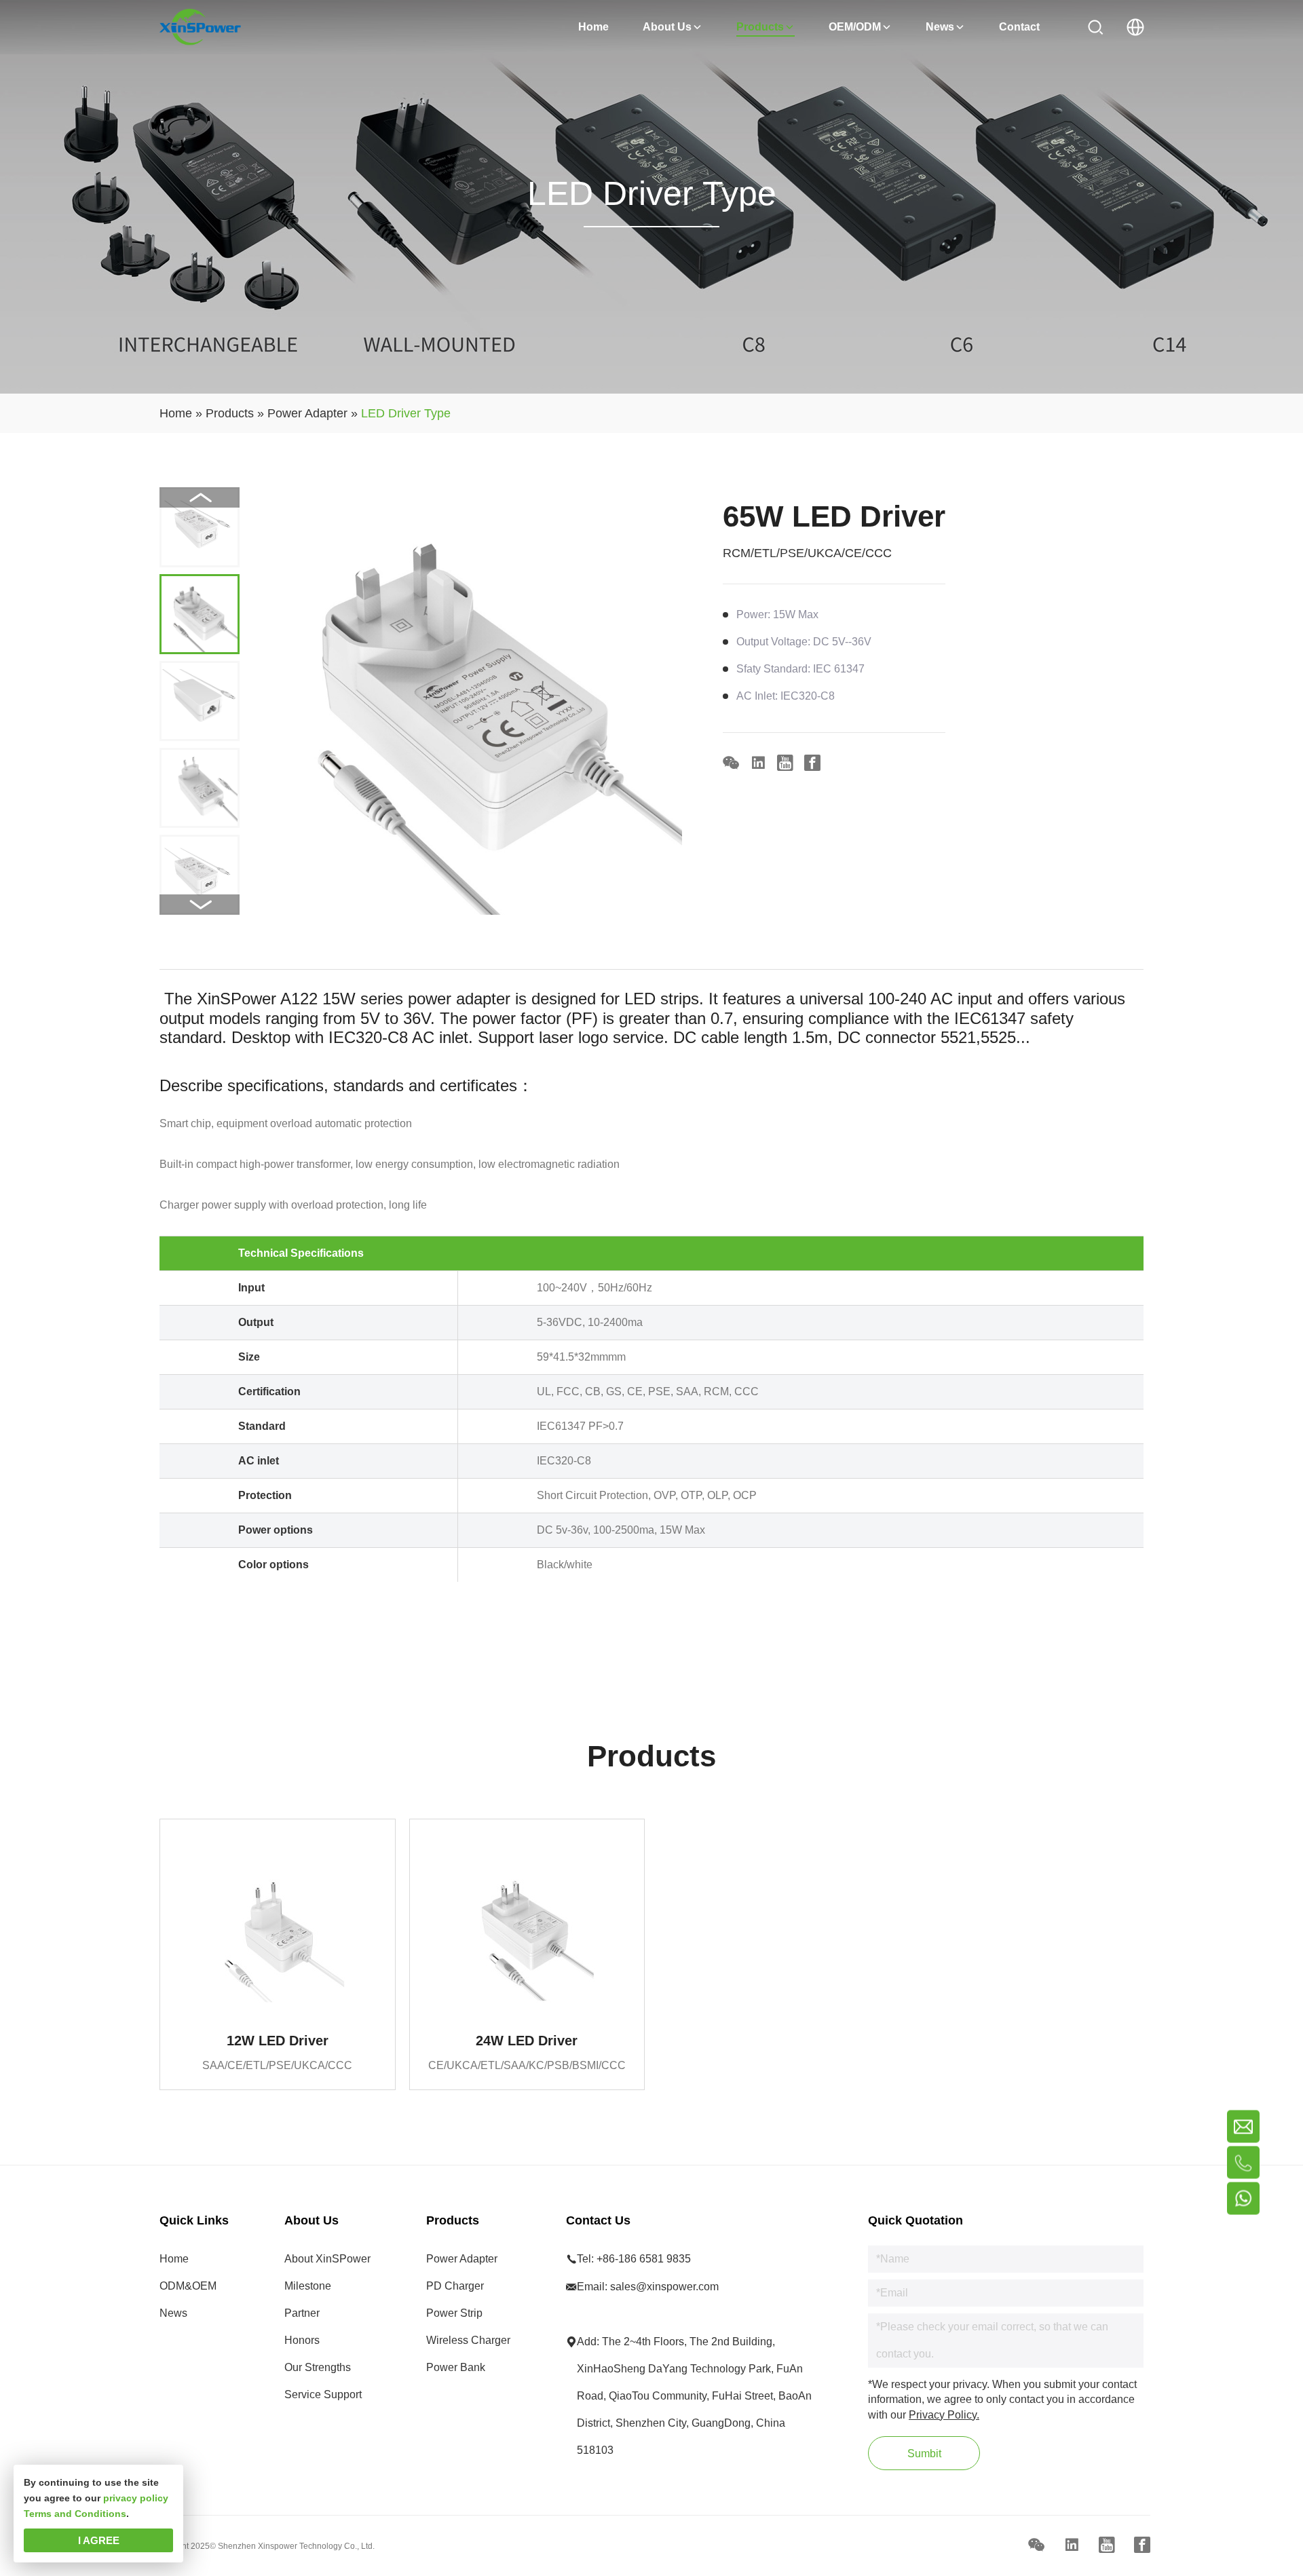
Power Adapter (462, 2259)
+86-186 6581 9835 (644, 2259)
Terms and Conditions (75, 2514)
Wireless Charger (468, 2340)
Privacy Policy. (944, 2415)
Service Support (323, 2394)
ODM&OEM (188, 2286)
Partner (302, 2313)
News (173, 2313)
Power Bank (456, 2367)
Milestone (308, 2286)
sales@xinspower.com (664, 2287)
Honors (302, 2340)
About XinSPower (327, 2259)
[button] (200, 905)
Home (174, 2259)
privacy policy (136, 2498)
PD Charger (455, 2286)
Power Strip (454, 2313)
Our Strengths (318, 2367)
